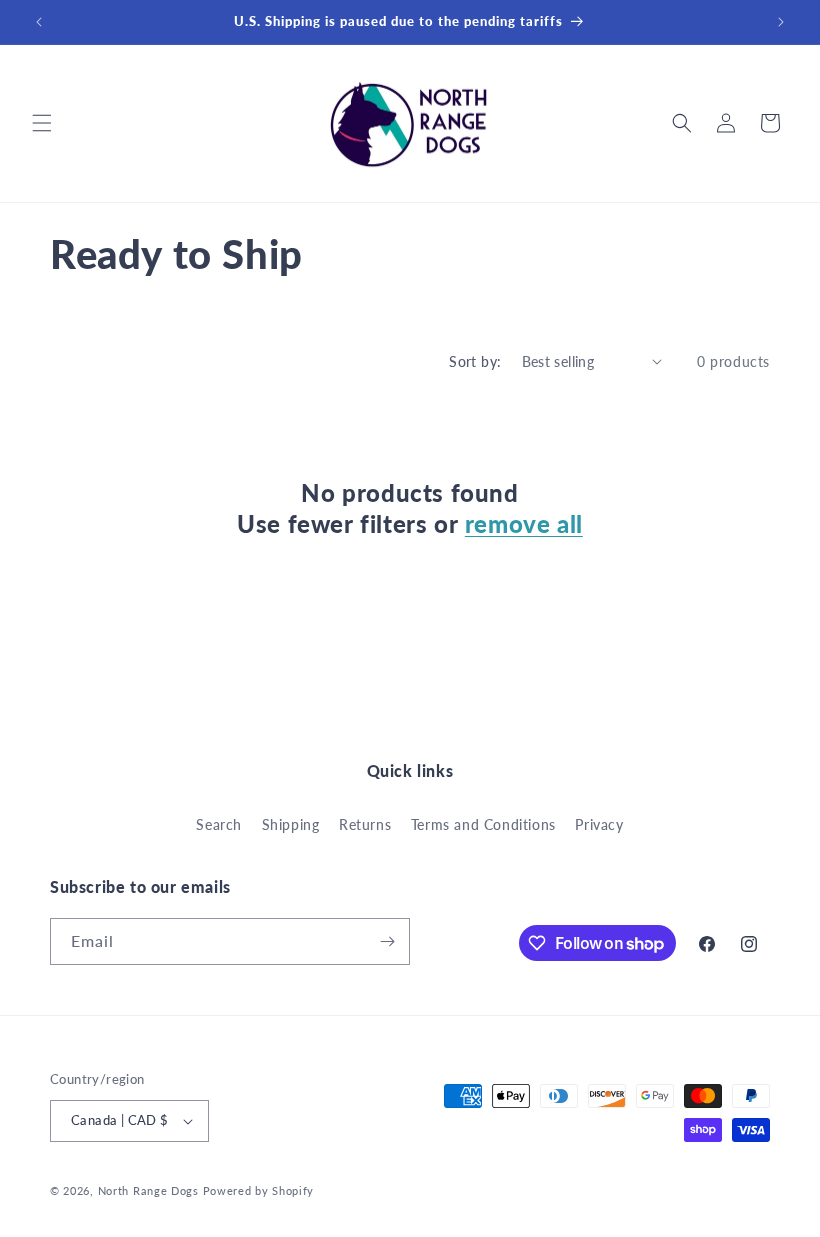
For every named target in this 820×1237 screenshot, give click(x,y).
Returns (365, 824)
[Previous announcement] (39, 22)
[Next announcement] (781, 22)
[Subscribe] (387, 941)
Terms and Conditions (483, 824)
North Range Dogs (148, 1190)
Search (219, 824)
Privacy (599, 824)
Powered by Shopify (259, 1190)
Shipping (291, 824)
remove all (524, 523)
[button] (42, 123)
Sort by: (475, 361)
